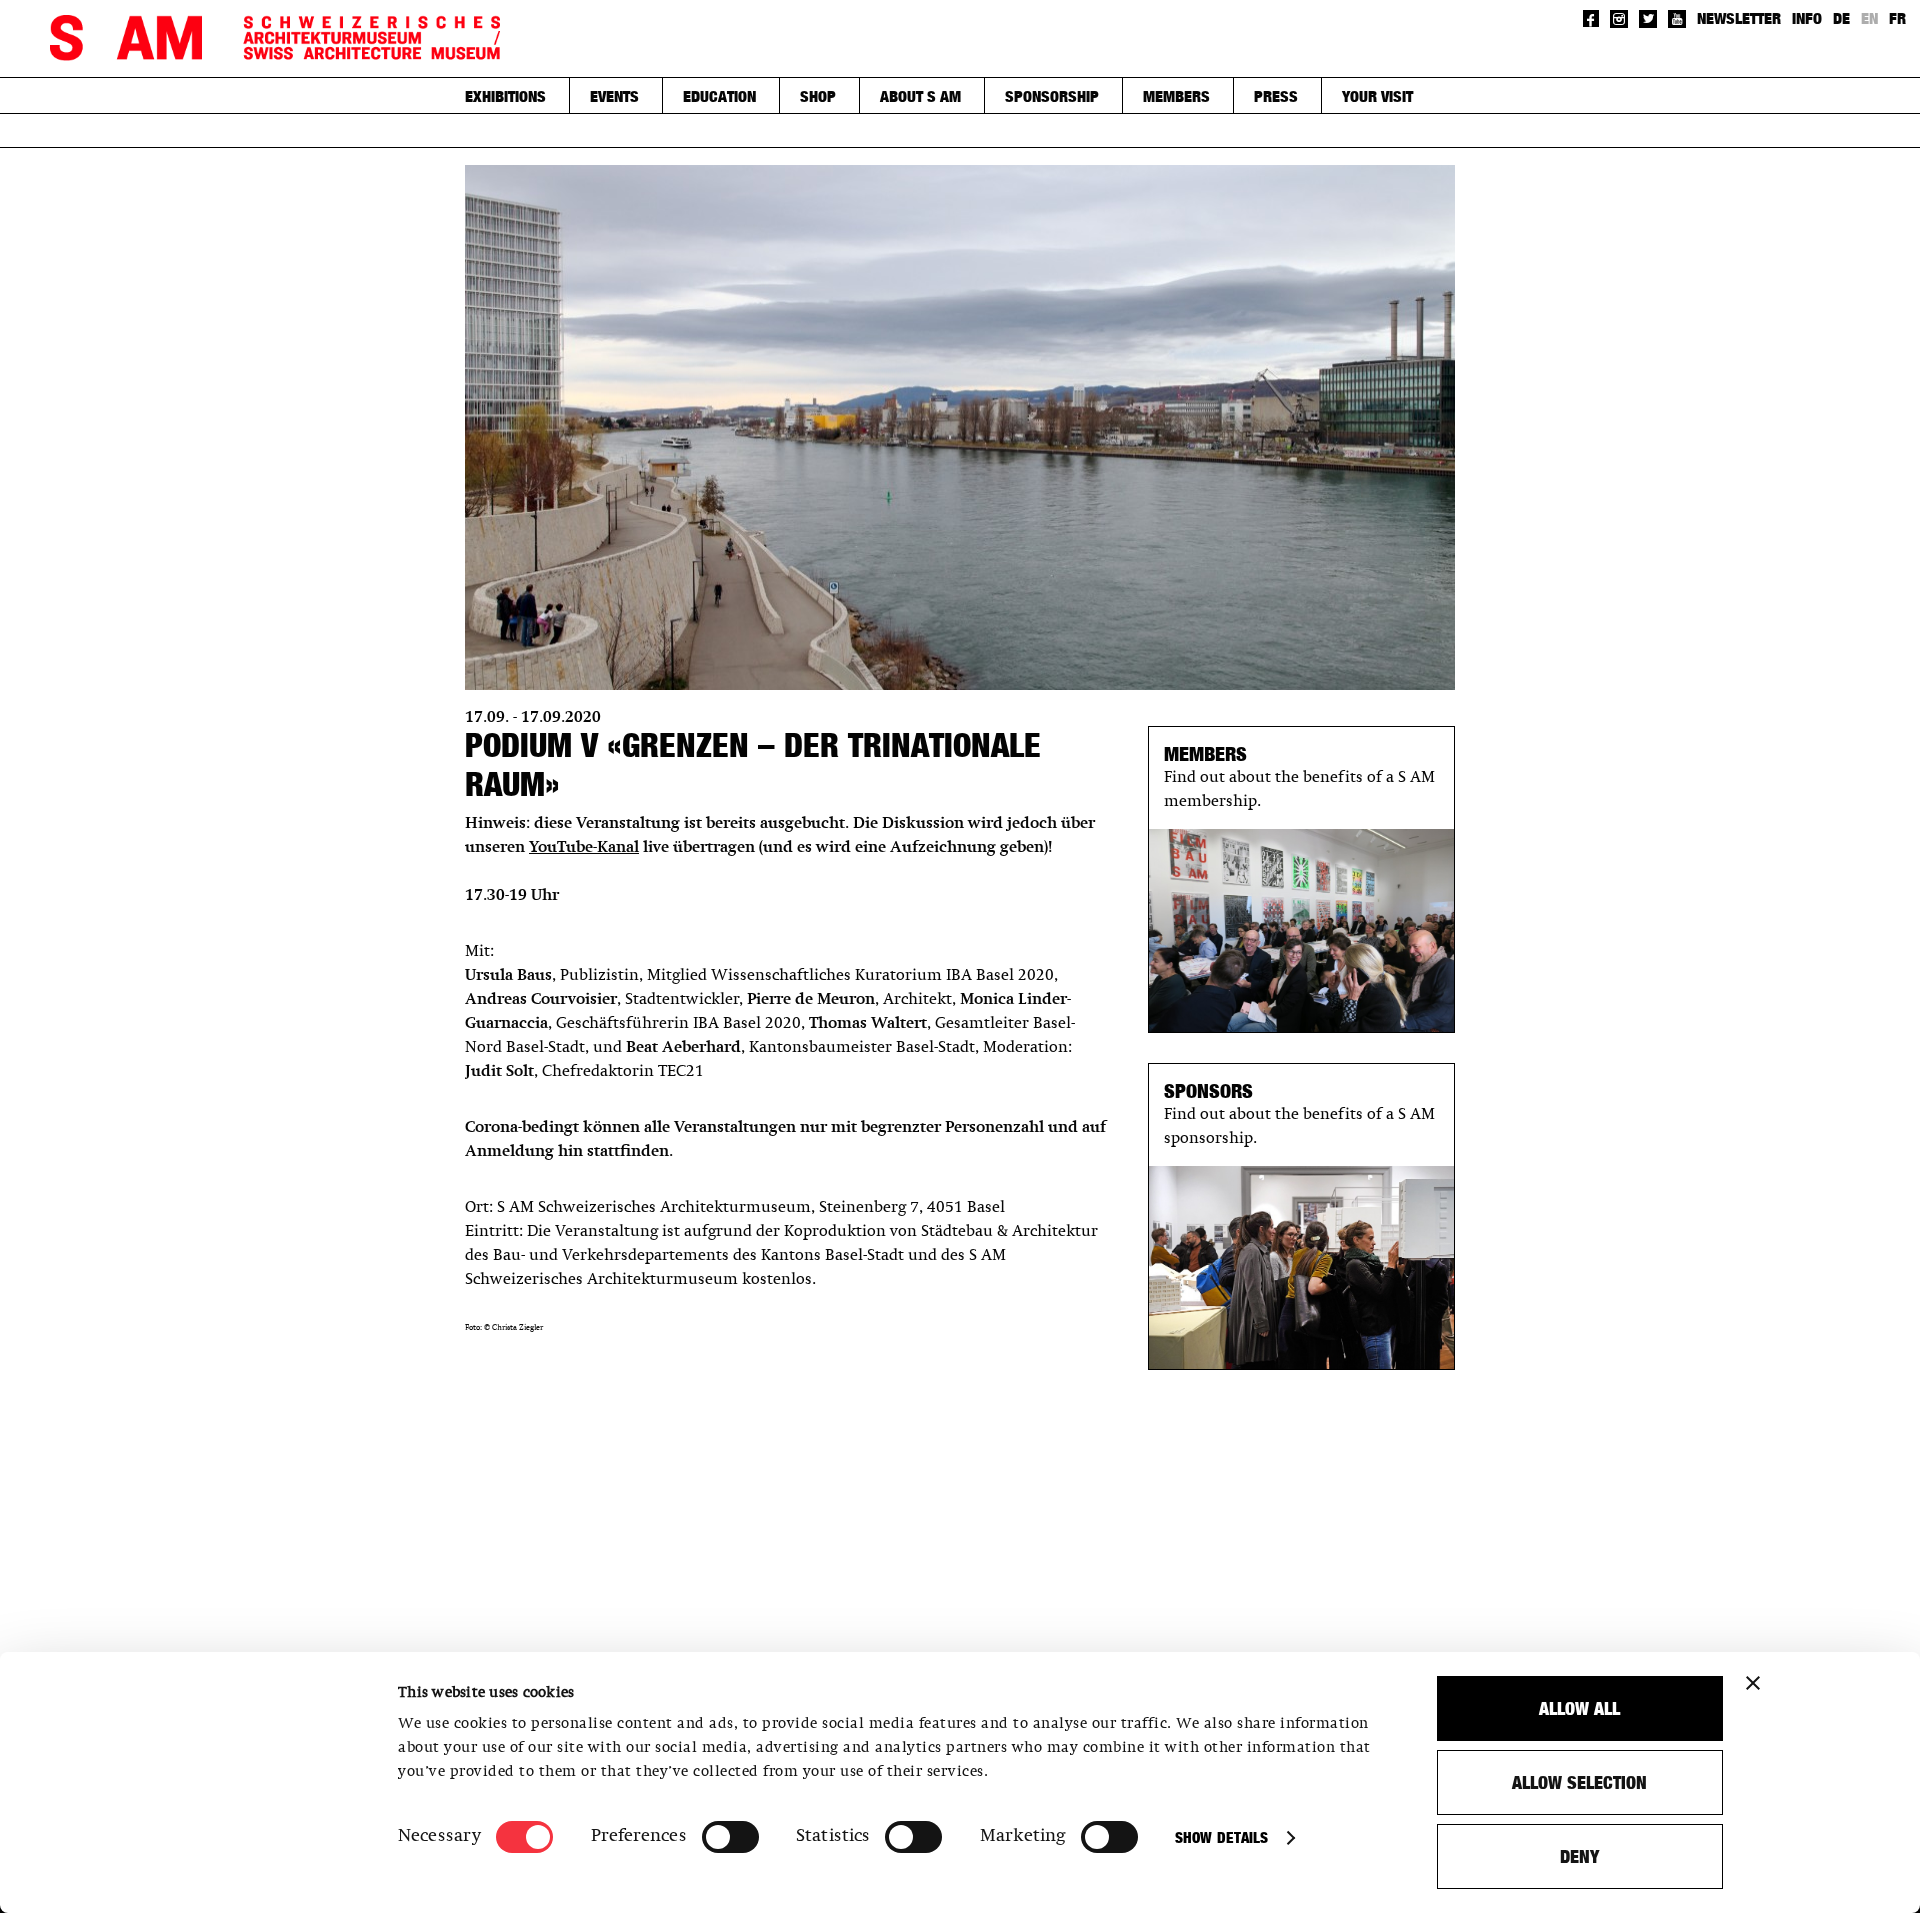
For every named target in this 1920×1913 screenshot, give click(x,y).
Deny (1579, 1856)
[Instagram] (1619, 19)
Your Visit (1377, 96)
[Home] (275, 38)
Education (719, 96)
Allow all (1579, 1708)
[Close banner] (1753, 1683)
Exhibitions (505, 96)
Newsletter (1739, 18)
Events (614, 96)
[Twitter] (1648, 19)
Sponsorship (1052, 96)
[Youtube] (1677, 19)
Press (1276, 96)
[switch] (730, 1837)
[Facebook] (1591, 18)
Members (1176, 96)
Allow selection (1579, 1782)
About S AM (920, 96)
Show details (1221, 1837)
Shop (818, 96)
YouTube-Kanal (584, 848)
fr (1897, 18)
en (1869, 18)
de (1841, 18)
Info (1807, 18)
